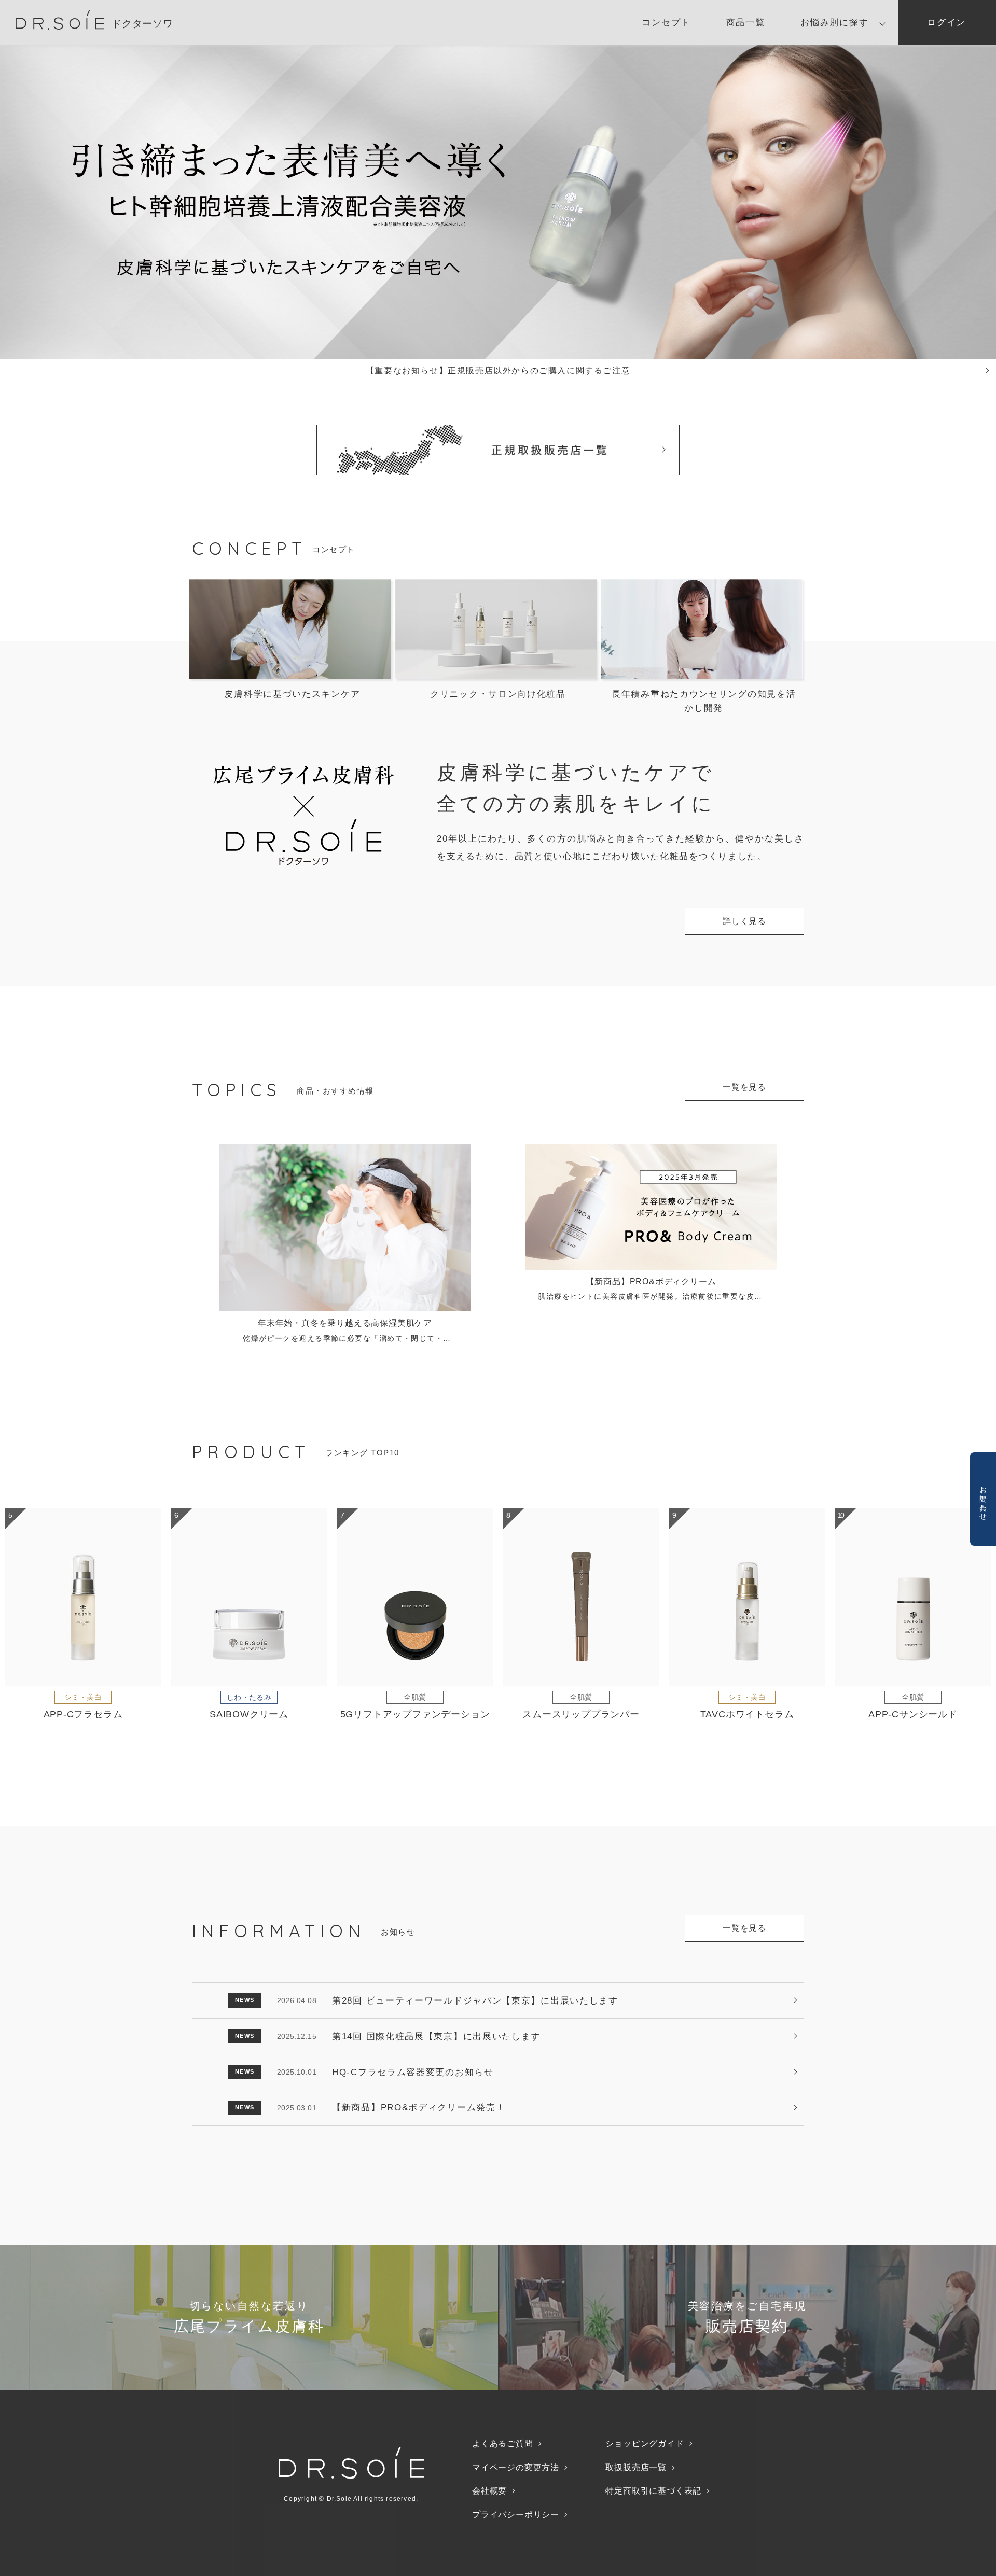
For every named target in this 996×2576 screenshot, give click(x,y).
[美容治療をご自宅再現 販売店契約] (747, 2383)
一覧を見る (744, 1087)
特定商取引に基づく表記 (653, 2491)
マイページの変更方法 (516, 2467)
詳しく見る (744, 921)
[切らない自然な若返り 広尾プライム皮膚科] (249, 2383)
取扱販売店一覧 (636, 2467)
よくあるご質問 (503, 2444)
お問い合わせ (984, 1499)
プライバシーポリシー (516, 2515)
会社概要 (489, 2491)
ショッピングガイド (645, 2444)
